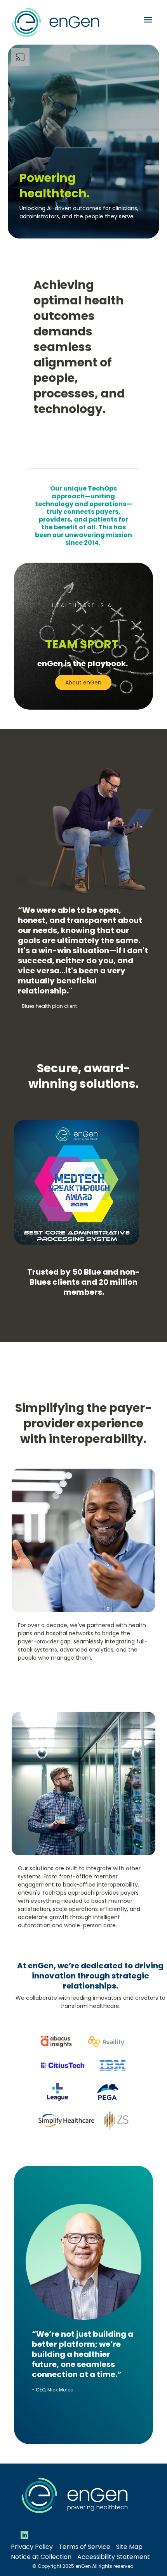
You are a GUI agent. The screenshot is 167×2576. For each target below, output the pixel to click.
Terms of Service (84, 2547)
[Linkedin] (24, 2535)
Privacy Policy (32, 2547)
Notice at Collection (41, 2557)
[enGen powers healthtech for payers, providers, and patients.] (83, 142)
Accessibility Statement (114, 2557)
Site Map (129, 2547)
